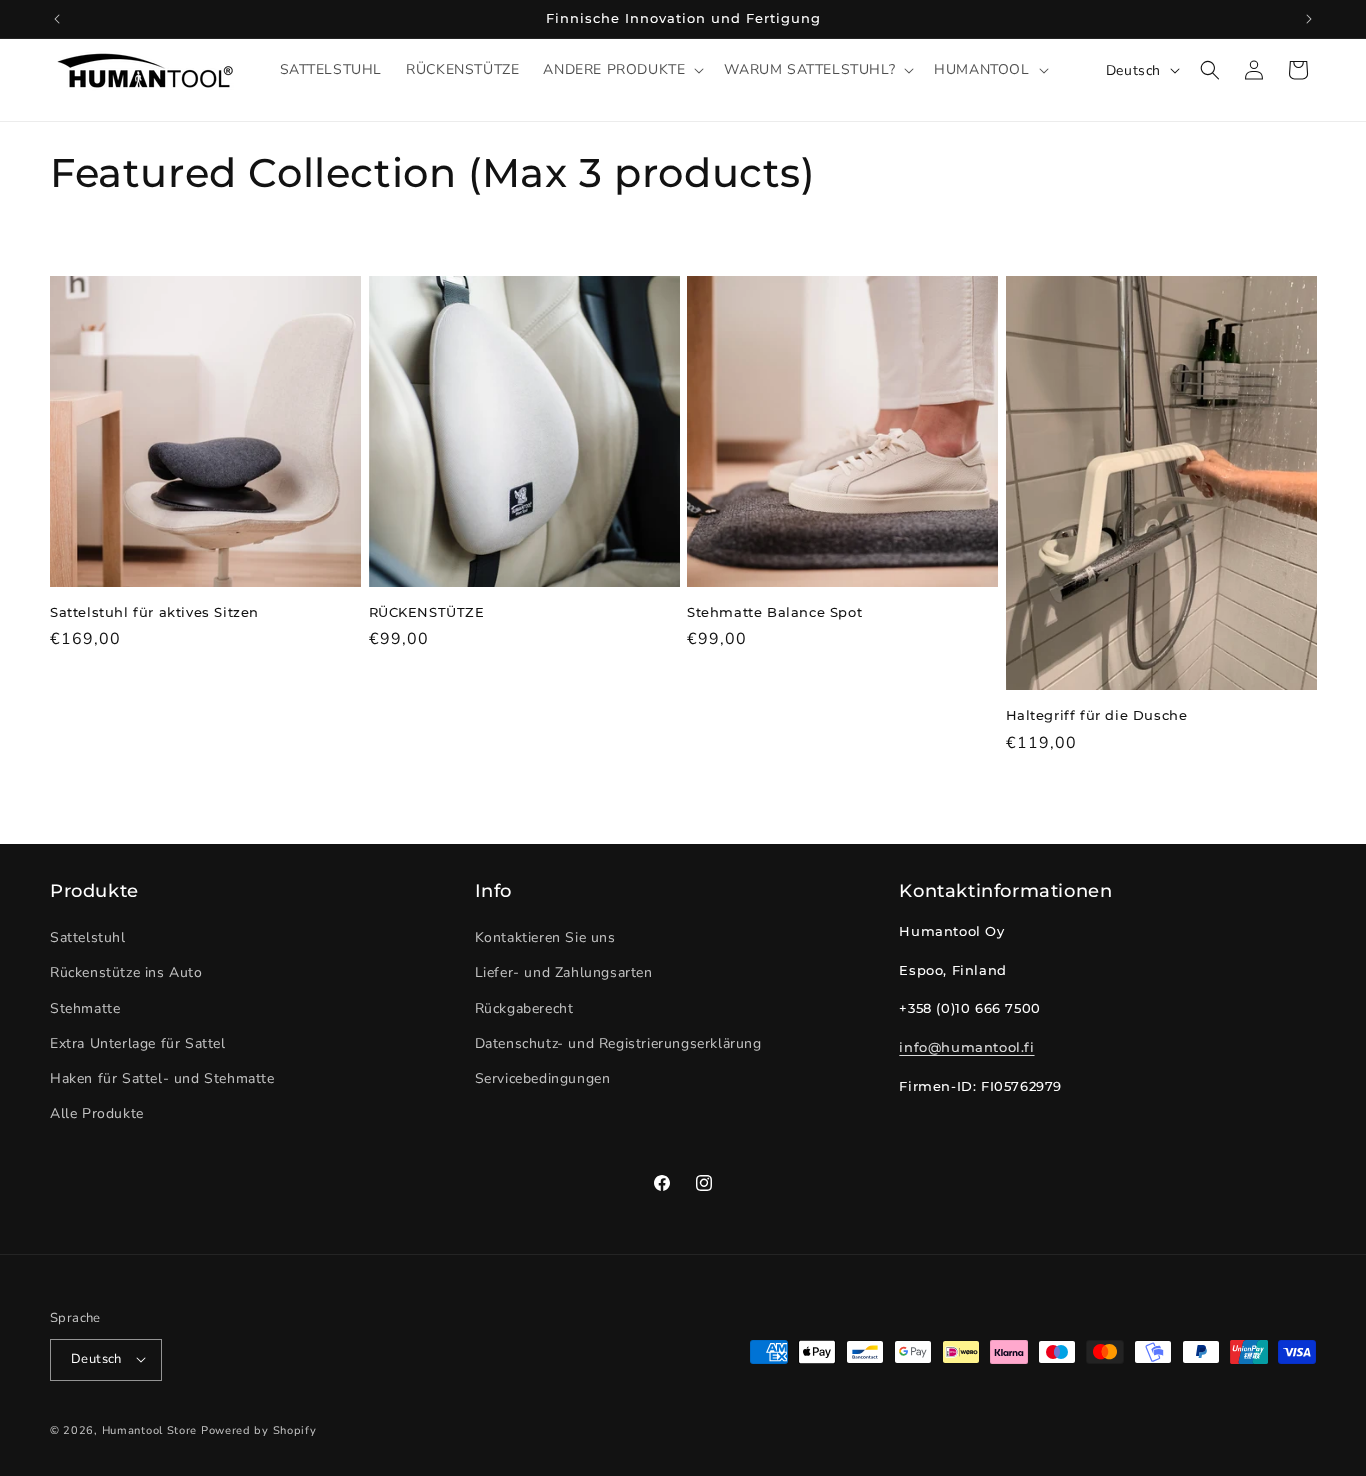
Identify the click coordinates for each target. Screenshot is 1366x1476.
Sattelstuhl (88, 938)
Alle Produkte (97, 1114)
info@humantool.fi (966, 1047)
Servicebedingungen (543, 1078)
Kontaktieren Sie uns (545, 938)
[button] (621, 70)
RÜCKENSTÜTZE (427, 612)
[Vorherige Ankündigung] (57, 19)
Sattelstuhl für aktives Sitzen (154, 612)
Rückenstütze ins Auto (126, 973)
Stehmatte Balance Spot (774, 612)
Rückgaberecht (524, 1008)
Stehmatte (85, 1008)
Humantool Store (150, 1429)
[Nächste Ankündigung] (1309, 19)
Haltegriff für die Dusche (1097, 715)
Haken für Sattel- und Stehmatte (162, 1078)
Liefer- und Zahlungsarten (564, 973)
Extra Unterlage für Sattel (138, 1043)
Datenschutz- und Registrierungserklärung (618, 1043)
